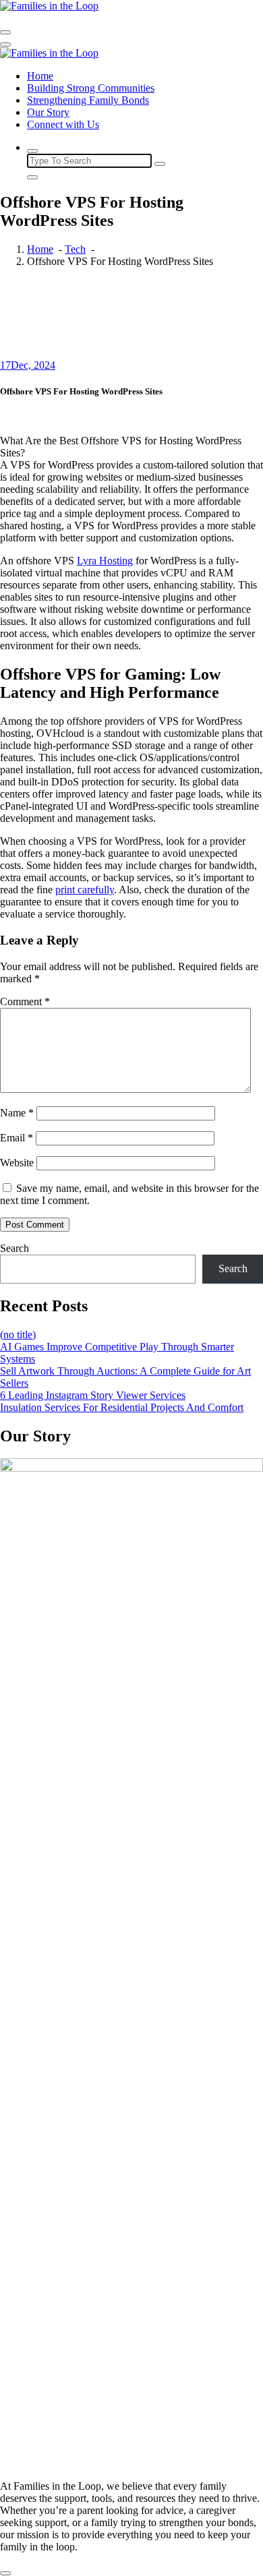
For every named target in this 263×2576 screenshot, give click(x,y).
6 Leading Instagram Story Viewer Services (93, 1395)
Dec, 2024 (28, 365)
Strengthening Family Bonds (88, 100)
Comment (25, 1001)
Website (17, 1163)
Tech (75, 249)
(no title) (18, 1335)
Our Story (48, 112)
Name (17, 1113)
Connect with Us (63, 124)
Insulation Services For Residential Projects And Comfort (122, 1407)
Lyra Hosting (105, 561)
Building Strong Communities (91, 88)
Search (14, 1248)
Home (40, 76)
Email (17, 1138)
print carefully (85, 890)
